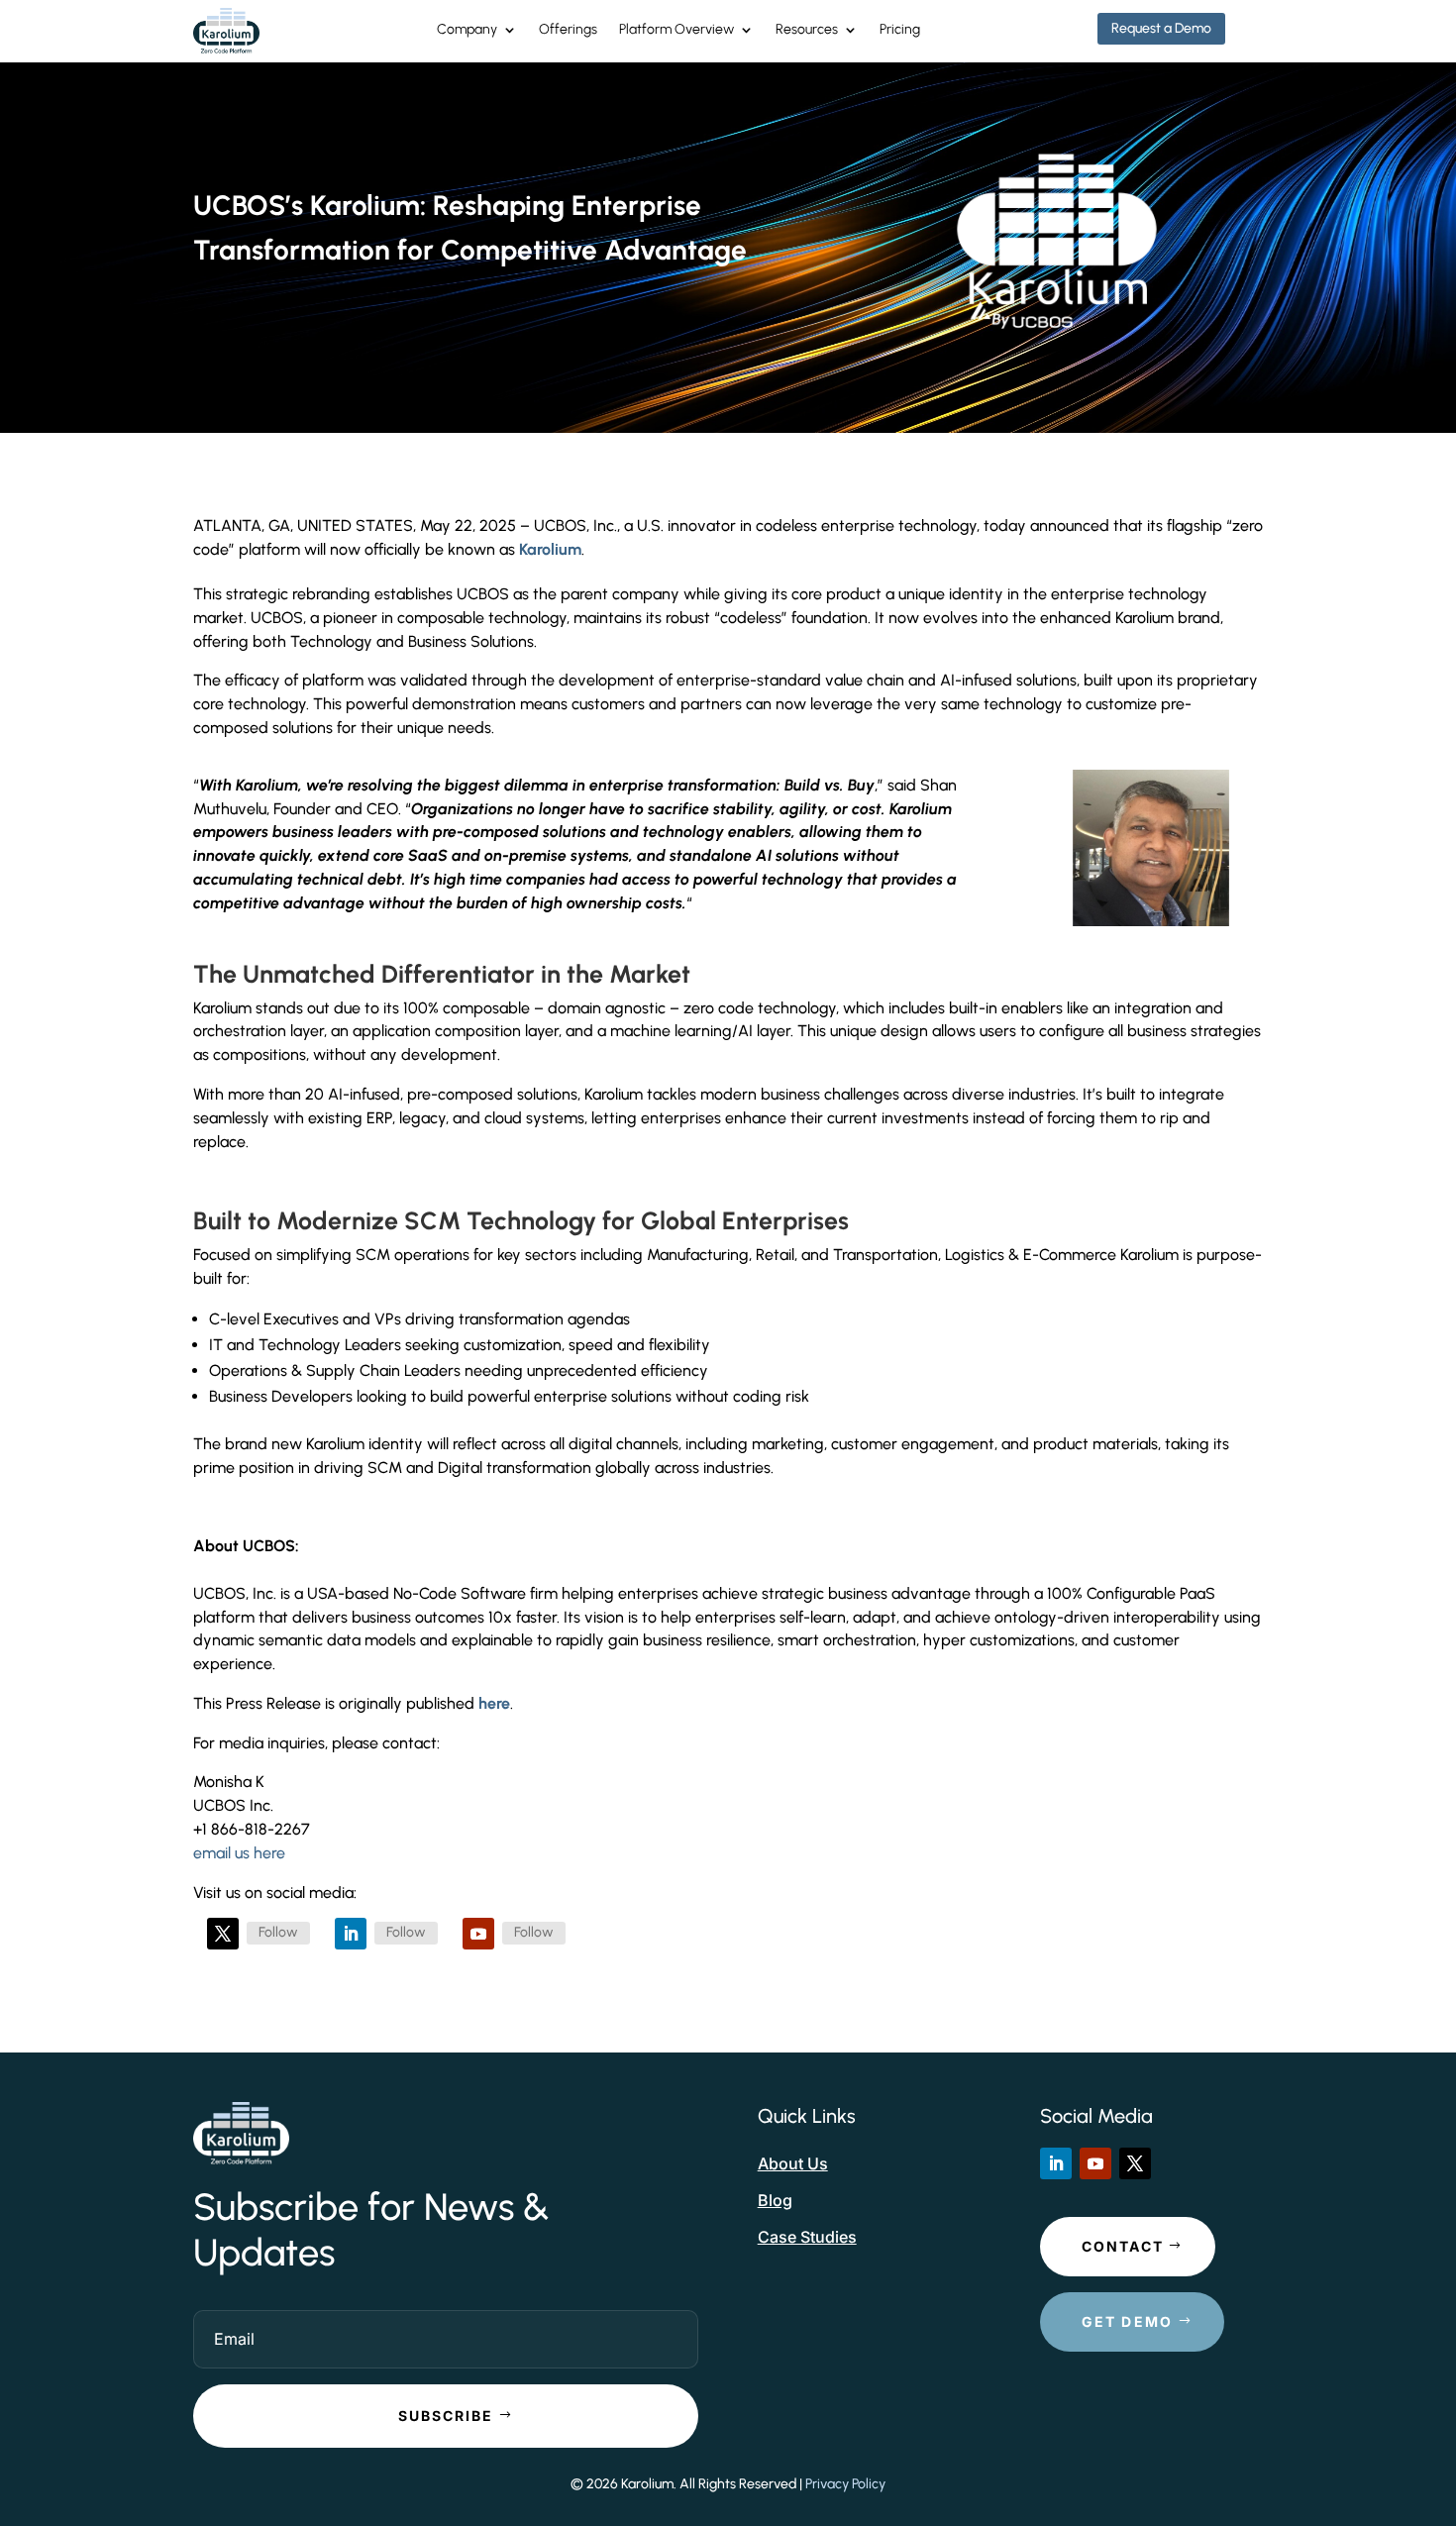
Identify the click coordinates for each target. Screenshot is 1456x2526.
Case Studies (807, 2237)
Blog (775, 2200)
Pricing (900, 30)
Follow (278, 1932)
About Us (793, 2163)
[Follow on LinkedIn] (351, 1934)
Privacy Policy (845, 2484)
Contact (1123, 2246)
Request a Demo (1161, 28)
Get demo (1128, 2321)
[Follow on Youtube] (478, 1934)
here (494, 1703)
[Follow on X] (223, 1934)
